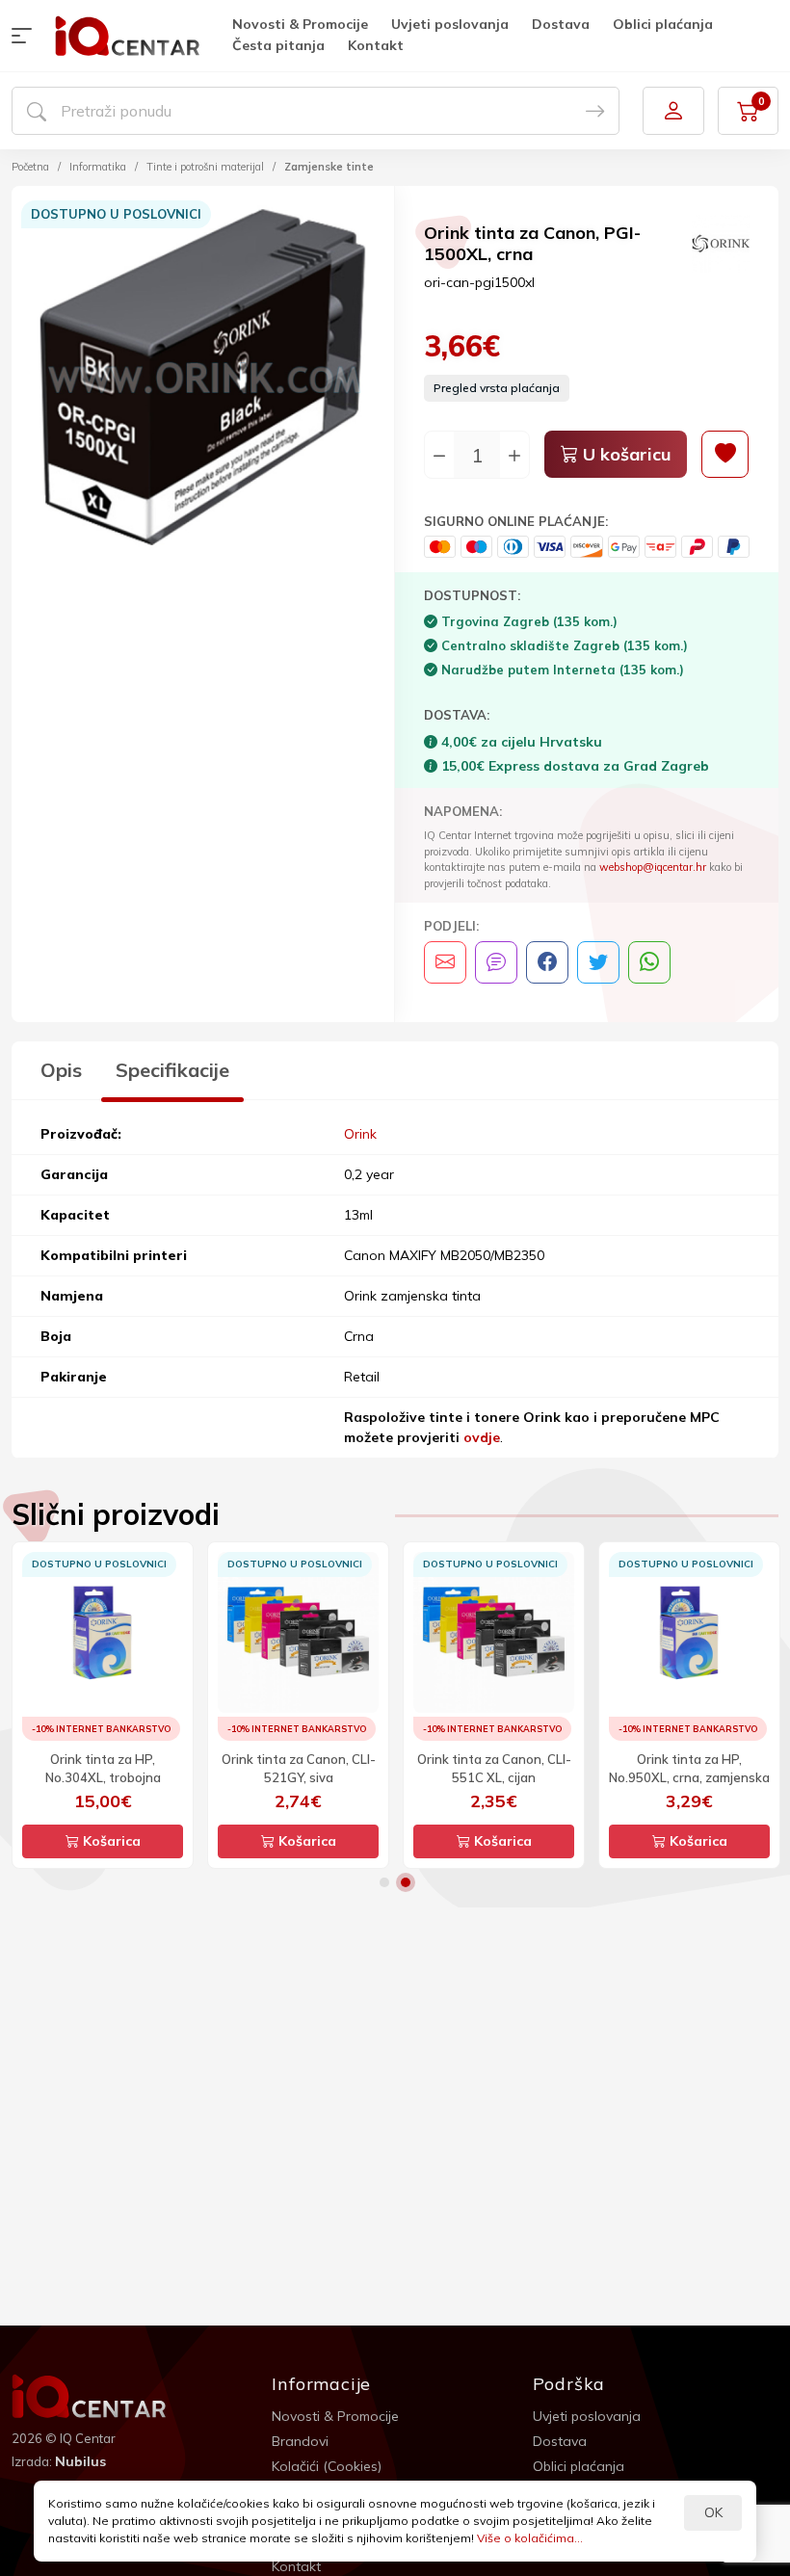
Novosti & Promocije (300, 24)
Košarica (110, 1841)
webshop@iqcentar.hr (653, 867)
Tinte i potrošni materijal (205, 167)
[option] (203, 380)
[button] (26, 36)
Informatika (98, 167)
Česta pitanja (278, 45)
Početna (30, 167)
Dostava (561, 24)
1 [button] (384, 1882)
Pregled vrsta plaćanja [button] (497, 388)
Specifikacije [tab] (172, 1070)
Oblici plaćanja (663, 24)
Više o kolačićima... (530, 2538)
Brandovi (300, 2441)
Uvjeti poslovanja (450, 24)
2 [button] (406, 1882)
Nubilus (80, 2461)
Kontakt (376, 45)
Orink (360, 1134)
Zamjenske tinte (329, 167)
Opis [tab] (61, 1070)
